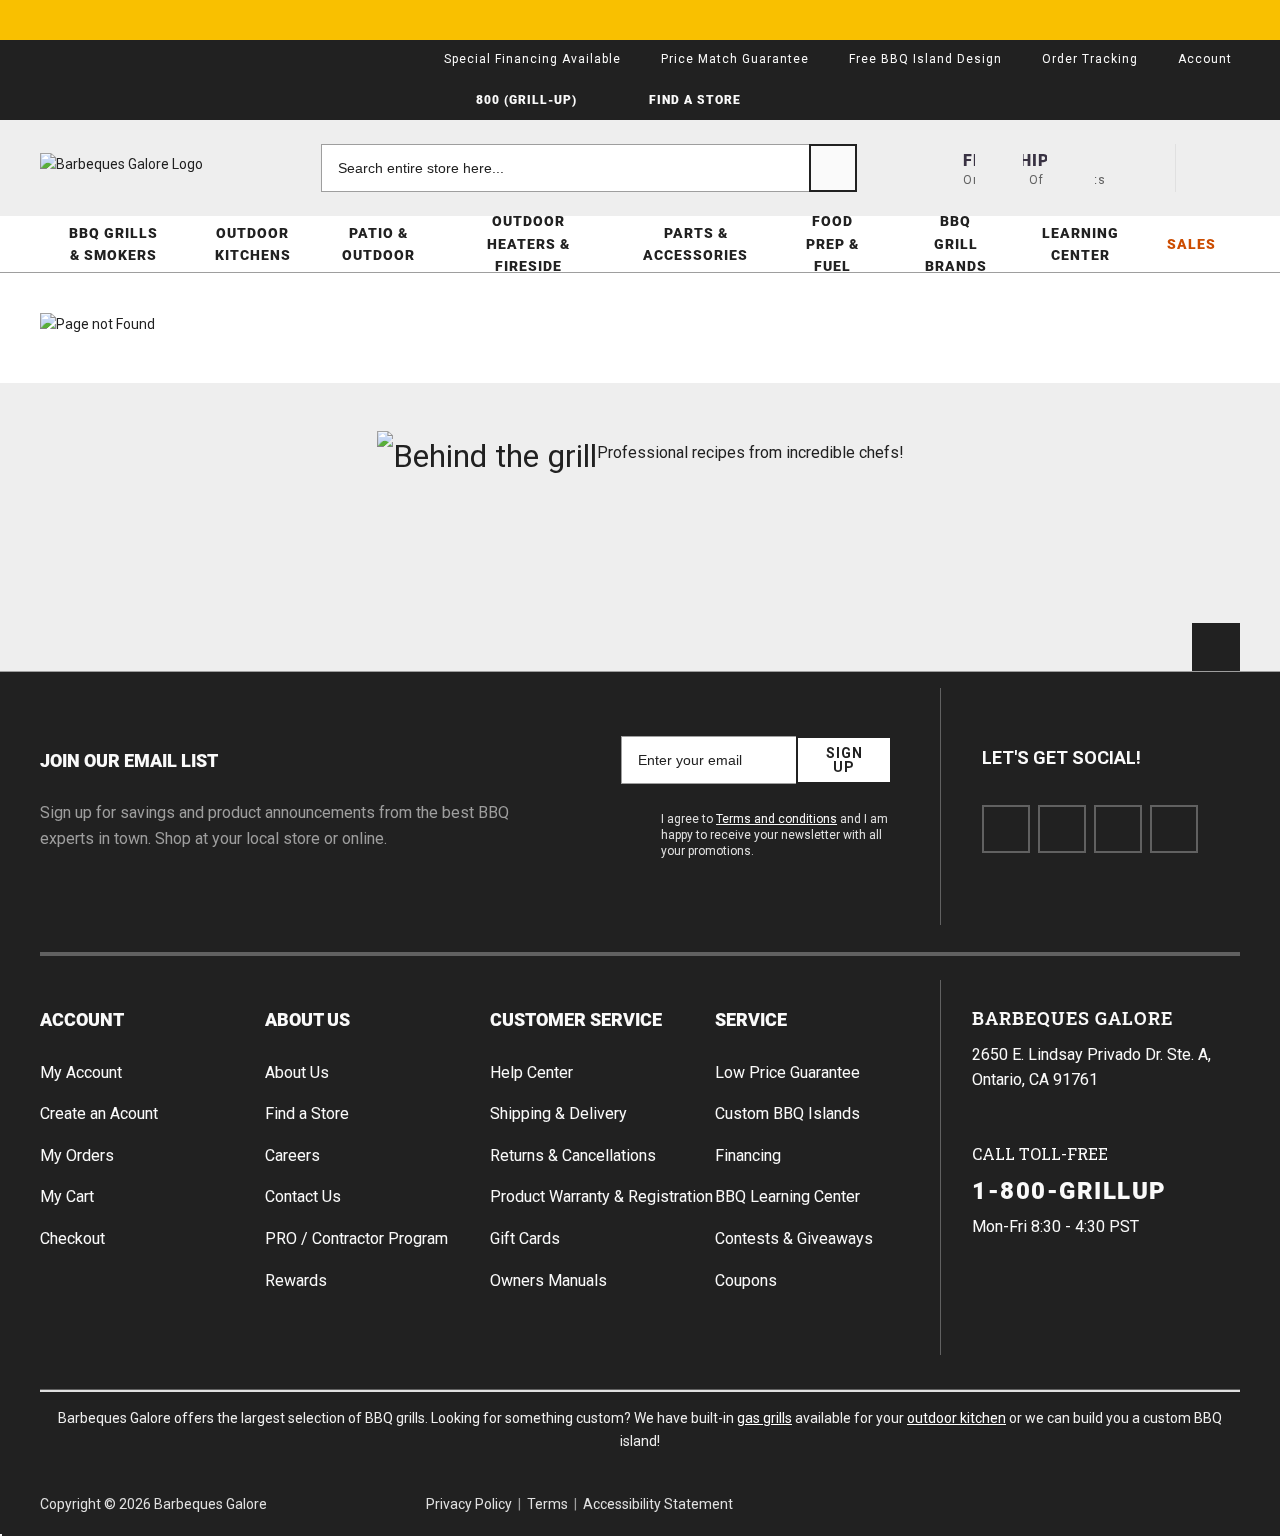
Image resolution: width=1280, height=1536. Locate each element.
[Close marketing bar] (1256, 20)
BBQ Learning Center (787, 1196)
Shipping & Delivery (558, 1113)
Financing (748, 1155)
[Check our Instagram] (1174, 829)
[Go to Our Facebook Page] (1006, 829)
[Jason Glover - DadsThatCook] (944, 559)
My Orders (77, 1155)
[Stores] (999, 168)
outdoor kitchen (956, 1418)
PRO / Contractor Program (356, 1238)
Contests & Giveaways (794, 1238)
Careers (292, 1155)
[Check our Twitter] (1062, 829)
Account (82, 1019)
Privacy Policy (469, 1504)
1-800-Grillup (1069, 1190)
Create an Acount (99, 1113)
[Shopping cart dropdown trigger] (1216, 168)
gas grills (764, 1418)
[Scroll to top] (1216, 647)
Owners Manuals (548, 1280)
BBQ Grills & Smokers (113, 243)
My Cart (67, 1196)
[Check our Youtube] (1118, 829)
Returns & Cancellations (573, 1155)
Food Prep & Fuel (832, 244)
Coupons (746, 1280)
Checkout (72, 1238)
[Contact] (1071, 168)
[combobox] (589, 168)
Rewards (296, 1280)
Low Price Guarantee (787, 1072)
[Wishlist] (1143, 168)
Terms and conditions (776, 819)
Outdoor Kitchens (253, 243)
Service (751, 1019)
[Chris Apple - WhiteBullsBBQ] (1146, 559)
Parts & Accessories (695, 243)
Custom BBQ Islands (787, 1113)
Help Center (531, 1072)
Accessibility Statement (658, 1504)
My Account (81, 1072)
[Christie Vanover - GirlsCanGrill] (133, 559)
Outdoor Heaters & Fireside (528, 244)
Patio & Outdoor (378, 243)
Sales (1191, 243)
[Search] (833, 168)
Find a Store (307, 1113)
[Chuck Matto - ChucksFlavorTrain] (538, 559)
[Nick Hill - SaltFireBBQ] (336, 559)
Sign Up (844, 760)
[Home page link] (160, 164)
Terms (547, 1504)
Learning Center (1080, 243)
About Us (307, 1019)
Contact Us (303, 1196)
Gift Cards (525, 1238)
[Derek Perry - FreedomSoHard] (741, 559)
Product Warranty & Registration (601, 1196)
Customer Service (576, 1019)
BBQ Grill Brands (956, 244)
